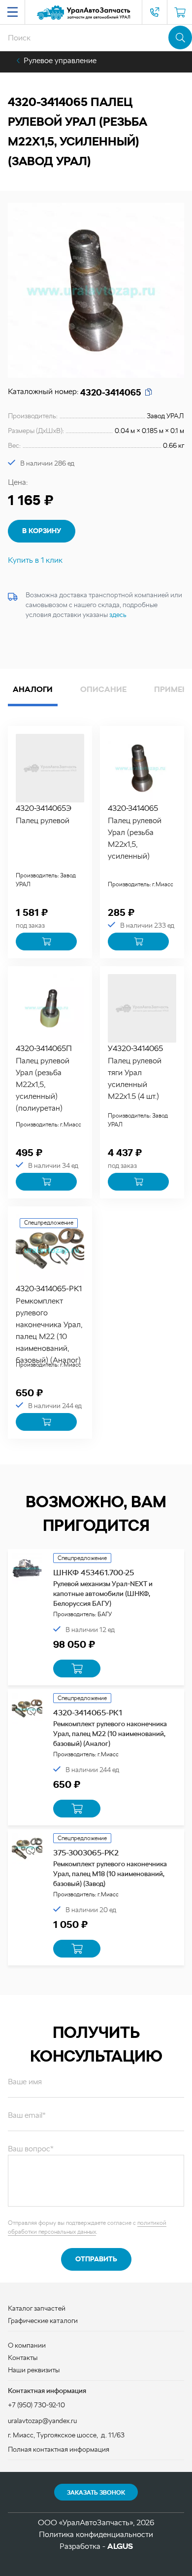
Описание (103, 689)
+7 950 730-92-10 (155, 12)
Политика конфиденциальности (96, 2534)
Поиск (180, 37)
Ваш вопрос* (31, 2149)
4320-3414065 (133, 808)
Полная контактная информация (59, 2449)
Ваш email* (27, 2115)
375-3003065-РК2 (86, 1853)
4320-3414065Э (44, 808)
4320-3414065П (44, 1048)
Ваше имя (25, 2082)
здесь (118, 615)
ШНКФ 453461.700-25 (94, 1573)
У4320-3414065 (135, 1048)
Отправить (96, 2259)
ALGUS (120, 2546)
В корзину (42, 531)
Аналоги (33, 689)
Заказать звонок (96, 2493)
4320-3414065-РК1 (49, 1288)
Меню (12, 12)
